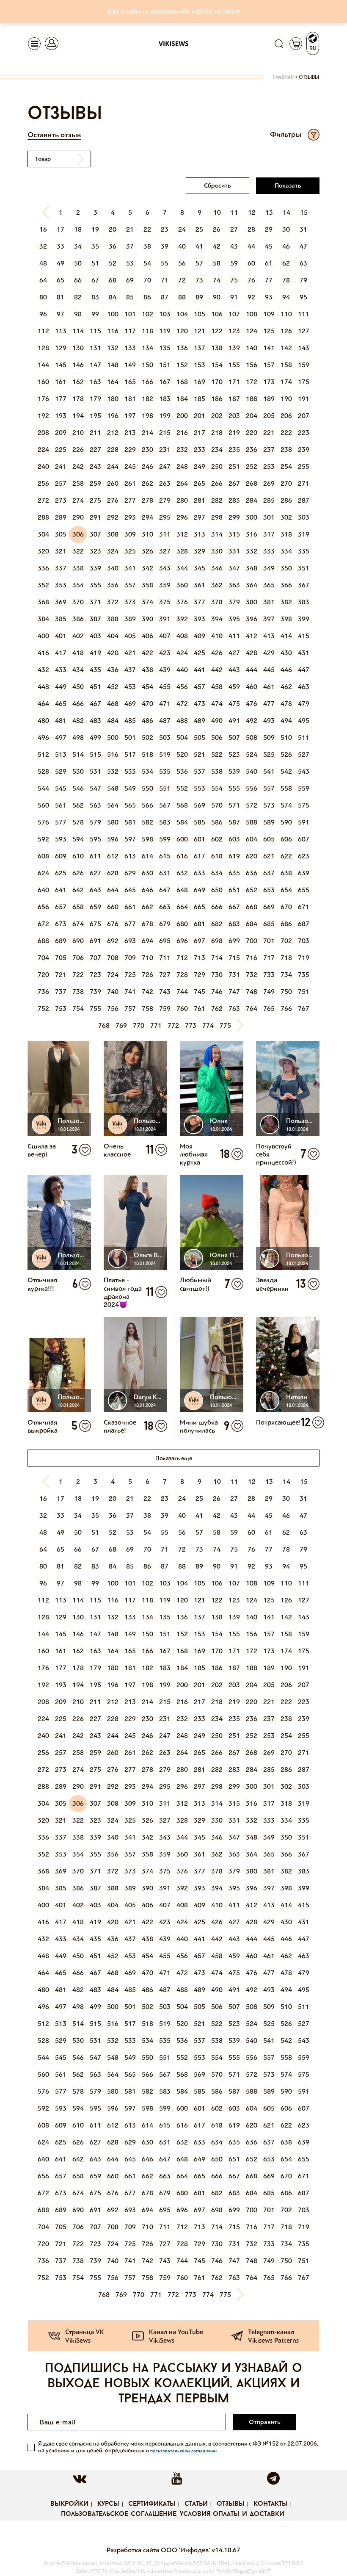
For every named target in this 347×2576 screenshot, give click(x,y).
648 (182, 890)
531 (95, 771)
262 (147, 483)
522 (217, 754)
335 (304, 551)
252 (252, 466)
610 (78, 856)
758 (147, 1009)
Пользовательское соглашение (119, 2514)
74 (217, 280)
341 (130, 568)
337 (61, 568)
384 (43, 619)
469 (130, 704)
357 (130, 585)
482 (78, 721)
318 (286, 534)
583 (165, 822)
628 (113, 873)
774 (208, 1025)
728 (182, 975)
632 (182, 873)
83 (95, 297)
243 (95, 466)
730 (217, 975)
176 (43, 399)
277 (130, 500)
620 (252, 856)
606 (286, 839)
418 (78, 653)
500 (113, 737)
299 (234, 517)
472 (182, 704)
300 (252, 517)
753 (61, 1009)
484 (113, 721)
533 (130, 771)
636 (252, 873)
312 (182, 534)
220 (252, 433)
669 (269, 907)
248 (182, 466)
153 (200, 365)
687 (304, 924)
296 (182, 517)
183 (165, 399)
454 (147, 687)
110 (286, 314)
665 (200, 907)
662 (147, 907)
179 (95, 399)
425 (200, 653)
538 (217, 771)
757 (130, 1009)
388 (113, 619)
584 (182, 822)
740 (113, 992)
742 (147, 992)
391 (165, 619)
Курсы (108, 2504)
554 (217, 788)
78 (286, 280)
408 (182, 636)
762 (217, 1009)
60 (251, 263)
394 (217, 619)
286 (286, 500)
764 (252, 1009)
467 (95, 704)
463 (304, 687)
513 (61, 754)
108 (252, 314)
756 (113, 1009)
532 (113, 771)
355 (95, 585)
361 (200, 585)
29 (269, 229)
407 (165, 636)
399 (304, 619)
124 (252, 331)
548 (113, 788)
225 (61, 450)
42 (217, 246)
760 (182, 1009)
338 (78, 568)
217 (200, 433)
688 (43, 941)
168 (182, 382)
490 (217, 721)
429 (269, 653)
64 (43, 280)
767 (304, 1009)
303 (304, 517)
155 (234, 365)
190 (286, 399)
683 (234, 924)
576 (43, 822)
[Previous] (44, 213)
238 (286, 450)
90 (217, 297)
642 (78, 890)
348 (252, 568)
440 (182, 670)
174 (286, 382)
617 (200, 856)
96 (43, 314)
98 (78, 314)
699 (234, 941)
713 (200, 958)
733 (269, 975)
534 (147, 771)
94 (286, 297)
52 (113, 263)
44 (251, 246)
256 (43, 483)
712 (182, 958)
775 (225, 1025)
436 (113, 670)
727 (165, 975)
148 (113, 365)
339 (95, 568)
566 (147, 805)
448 (43, 687)
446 (286, 670)
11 (234, 212)
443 (234, 670)
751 (304, 992)
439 (165, 670)
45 (269, 246)
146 (78, 365)
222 (286, 433)
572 (252, 805)
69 (130, 280)
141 (269, 348)
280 (182, 500)
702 (286, 941)
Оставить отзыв (54, 135)
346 (217, 568)
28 (251, 229)
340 (113, 568)
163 (95, 382)
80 (43, 297)
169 (200, 382)
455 (165, 687)
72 (182, 280)
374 (147, 602)
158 (286, 365)
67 (95, 280)
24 (182, 229)
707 (95, 958)
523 (234, 754)
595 (95, 839)
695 (165, 941)
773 (191, 1025)
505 (200, 737)
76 (251, 280)
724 (113, 975)
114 (78, 331)
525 (269, 754)
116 (113, 331)
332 (252, 551)
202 (217, 416)
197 (130, 416)
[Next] (243, 1026)
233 (200, 450)
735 (304, 975)
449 (61, 687)
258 (78, 483)
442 (217, 670)
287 (304, 500)
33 (61, 246)
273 (61, 500)
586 (217, 822)
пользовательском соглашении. (184, 2451)
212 (113, 433)
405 (130, 636)
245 (130, 466)
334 (286, 551)
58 (217, 263)
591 (304, 822)
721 (61, 975)
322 (78, 551)
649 (200, 890)
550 (147, 788)
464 (43, 704)
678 (147, 924)
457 (200, 687)
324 (113, 551)
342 (147, 568)
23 (165, 229)
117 (130, 331)
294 (147, 517)
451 (95, 687)
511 (304, 737)
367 (304, 585)
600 (182, 839)
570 (217, 805)
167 (165, 382)
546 (78, 788)
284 (252, 500)
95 (303, 297)
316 (252, 534)
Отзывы (231, 2504)
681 (200, 924)
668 (252, 907)
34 (78, 246)
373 (130, 602)
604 (252, 839)
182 (147, 399)
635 (234, 873)
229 (130, 450)
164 (113, 382)
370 (78, 602)
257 (61, 483)
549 (130, 788)
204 (252, 416)
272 (43, 500)
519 (165, 754)
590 (286, 822)
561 (61, 805)
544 (43, 788)
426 (217, 653)
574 (286, 805)
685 (269, 924)
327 (165, 551)
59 (234, 263)
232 (182, 450)
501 (130, 737)
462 (286, 687)
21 (130, 229)
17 (61, 229)
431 (304, 653)
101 (130, 314)
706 (78, 958)
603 (234, 839)
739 (95, 992)
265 (200, 483)
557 (269, 788)
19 (95, 229)
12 (252, 212)
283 (234, 500)
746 (217, 992)
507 (234, 737)
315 (234, 534)
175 (304, 382)
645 (130, 890)
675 (95, 924)
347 (234, 568)
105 (200, 314)
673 (61, 924)
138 (217, 348)
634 (217, 873)
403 (95, 636)
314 (217, 534)
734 (286, 975)
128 (43, 348)
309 (130, 534)
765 (269, 1009)
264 (182, 483)
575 (304, 805)
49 (61, 263)
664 (182, 907)
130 (78, 348)
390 (147, 619)
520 (182, 754)
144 (43, 365)
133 (130, 348)
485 (130, 721)
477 (269, 704)
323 (95, 551)
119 (165, 331)
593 (61, 839)
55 (165, 263)
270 (286, 483)
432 (43, 670)
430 (286, 653)
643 (95, 890)
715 (234, 958)
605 (269, 839)
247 (165, 466)
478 (286, 704)
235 (234, 450)
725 (130, 975)
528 (43, 771)
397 (269, 619)
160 (43, 382)
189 (269, 399)
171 (234, 382)
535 (165, 771)
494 (286, 721)
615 (165, 856)
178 (78, 399)
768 (104, 1025)
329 (200, 551)
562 (78, 805)
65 (61, 280)
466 (78, 704)
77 (269, 280)
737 (61, 992)
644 (113, 890)
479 (304, 704)
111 (304, 314)
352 (43, 585)
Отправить (265, 2422)
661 (130, 907)
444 (252, 670)
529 (61, 771)
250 (217, 466)
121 (200, 331)
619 (234, 856)
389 (130, 619)
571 (234, 805)
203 (234, 416)
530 (78, 771)
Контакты (271, 2504)
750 (286, 992)
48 (43, 263)
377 (200, 602)
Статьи (196, 2504)
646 (147, 890)
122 (217, 331)
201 (200, 416)
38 (147, 246)
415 (304, 636)
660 (113, 907)
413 (269, 636)
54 (147, 263)
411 (234, 636)
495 (304, 721)
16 (43, 229)
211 (95, 433)
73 (199, 280)
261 (130, 483)
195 (95, 416)
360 (182, 585)
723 (95, 975)
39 (165, 246)
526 (286, 754)
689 (61, 941)
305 (61, 534)
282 (217, 500)
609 (61, 856)
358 (147, 585)
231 (165, 450)
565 (130, 805)
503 (165, 737)
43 (234, 246)
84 (113, 297)
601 (200, 839)
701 (269, 941)
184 (182, 399)
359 (165, 585)
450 (78, 687)
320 (43, 551)
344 (182, 568)
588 (252, 822)
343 (165, 568)
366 (286, 585)
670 (286, 907)
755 (95, 1009)
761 (200, 1009)
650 (217, 890)
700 (252, 941)
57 (199, 263)
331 (234, 551)
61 (269, 263)
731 (234, 975)
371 (95, 602)
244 (113, 466)
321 (61, 551)
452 (113, 687)
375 (165, 602)
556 (252, 788)
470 (147, 704)
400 (43, 636)
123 (234, 331)
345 (200, 568)
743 (165, 992)
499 (95, 737)
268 (252, 483)
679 (165, 924)
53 (130, 263)
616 (182, 856)
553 (200, 788)
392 (182, 619)
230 (147, 450)
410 (217, 636)
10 (217, 212)
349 (269, 568)
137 (200, 348)
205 (269, 416)
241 (61, 466)
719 (304, 958)
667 (234, 907)
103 (165, 314)
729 (200, 975)
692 (113, 941)
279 (165, 500)
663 (165, 907)
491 (234, 721)
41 (199, 246)
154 (217, 365)
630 (147, 873)
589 (269, 822)
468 (113, 704)
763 (234, 1009)
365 (269, 585)
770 (139, 1025)
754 (78, 1009)
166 (147, 382)
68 (113, 280)
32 (43, 246)
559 (304, 788)
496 (43, 737)
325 (130, 551)
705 (61, 958)
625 (61, 873)
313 (200, 534)
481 (61, 721)
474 (217, 704)
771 (156, 1025)
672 (43, 924)
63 (303, 263)
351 (304, 568)
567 (165, 805)
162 (78, 382)
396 (252, 619)
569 (200, 805)
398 (286, 619)
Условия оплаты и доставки (232, 2514)
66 (78, 280)
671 (304, 907)
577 (61, 822)
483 (95, 721)
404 (113, 636)
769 (121, 1025)
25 (199, 229)
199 (165, 416)
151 (165, 365)
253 (269, 466)
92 (251, 297)
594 (78, 839)
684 (252, 924)
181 (130, 399)
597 (130, 839)
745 (200, 992)
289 (61, 517)
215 (165, 433)
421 (130, 653)
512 (43, 754)
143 (304, 348)
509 (269, 737)
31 (303, 229)
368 (43, 602)
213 (130, 433)
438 (147, 670)
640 (43, 890)
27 (234, 229)
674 (78, 924)
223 (304, 433)
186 (217, 399)
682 (217, 924)
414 (286, 636)
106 (217, 314)
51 (95, 263)
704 (43, 958)
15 (304, 212)
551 (165, 788)
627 (95, 873)
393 (200, 619)
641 (61, 890)
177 (61, 399)
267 (234, 483)
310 (147, 534)
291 (95, 517)
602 (217, 839)
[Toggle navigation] (34, 44)
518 (147, 754)
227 (95, 450)
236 (252, 450)
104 (182, 314)
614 (147, 856)
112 (43, 331)
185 (200, 399)
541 (269, 771)
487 (165, 721)
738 (78, 992)
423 (165, 653)
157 (269, 365)
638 (286, 873)
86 (147, 297)
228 (113, 450)
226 (78, 450)
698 (217, 941)
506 (217, 737)
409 (200, 636)
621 (269, 856)
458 (217, 687)
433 (61, 670)
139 (234, 348)
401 (61, 636)
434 (78, 670)
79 (303, 280)
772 (173, 1025)
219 (234, 433)
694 (147, 941)
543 (304, 771)
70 (147, 280)
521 (200, 754)
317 (269, 534)
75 (234, 280)
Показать (288, 185)
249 (200, 466)
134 (147, 348)
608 (43, 856)
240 (43, 466)
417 (61, 653)
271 (304, 483)
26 (217, 229)
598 (147, 839)
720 (43, 975)
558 (286, 788)
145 (61, 365)
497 (61, 737)
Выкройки (69, 2504)
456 (182, 687)
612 (113, 856)
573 (269, 805)
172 (252, 382)
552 (182, 788)
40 (182, 246)
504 (182, 737)
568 (182, 805)
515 (95, 754)
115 (95, 331)
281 (200, 500)
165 (130, 382)
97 (61, 314)
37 (130, 246)
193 (61, 416)
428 (252, 653)
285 (269, 500)
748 (252, 992)
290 (78, 517)
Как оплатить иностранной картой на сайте (174, 11)
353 (61, 585)
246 (147, 466)
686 (286, 924)
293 (130, 517)
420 (113, 653)
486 (147, 721)
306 (78, 534)
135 (165, 348)
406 (147, 636)
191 (304, 399)
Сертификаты (152, 2504)
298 (217, 517)
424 (182, 653)
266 (217, 483)
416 (43, 653)
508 (252, 737)
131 (95, 348)
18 (78, 229)
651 (234, 890)
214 (147, 433)
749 (269, 992)
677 (130, 924)
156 (252, 365)
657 (61, 907)
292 (113, 517)
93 (269, 297)
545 (61, 788)
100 (113, 314)
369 (61, 602)
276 (113, 500)
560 (43, 805)
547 (95, 788)
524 (252, 754)
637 (269, 873)
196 (113, 416)
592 (43, 839)
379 (234, 602)
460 (252, 687)
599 (165, 839)
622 (286, 856)
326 (147, 551)
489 (200, 721)
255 (304, 466)
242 (78, 466)
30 (286, 229)
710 (147, 958)
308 (113, 534)
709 (130, 958)
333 (269, 551)
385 (61, 619)
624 (43, 873)
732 (252, 975)
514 (78, 754)
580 (113, 822)
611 (95, 856)
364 (252, 585)
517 (130, 754)
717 (269, 958)
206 (286, 416)
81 (61, 297)
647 (165, 890)
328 (182, 551)
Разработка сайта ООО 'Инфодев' (159, 2550)
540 (252, 771)
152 (182, 365)
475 (234, 704)
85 (130, 297)
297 (200, 517)
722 (78, 975)
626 (78, 873)
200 (182, 416)
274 (78, 500)
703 (304, 941)
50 (78, 263)
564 (113, 805)
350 (286, 568)
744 (182, 992)
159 (304, 365)
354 (78, 585)
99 (95, 314)
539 (234, 771)
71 (165, 280)
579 (95, 822)
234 (217, 450)
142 (286, 348)
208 (43, 433)
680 (182, 924)
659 (95, 907)
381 (269, 602)
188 (252, 399)
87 (165, 297)
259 (95, 483)
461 (269, 687)
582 (147, 822)
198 (147, 416)
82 (78, 297)
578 (78, 822)
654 (286, 890)
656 (43, 907)
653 (269, 890)
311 (165, 534)
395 (234, 619)
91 (234, 297)
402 (78, 636)
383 (304, 602)
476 (252, 704)
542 (286, 771)
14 (286, 212)
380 (252, 602)
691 (95, 941)
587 (234, 822)
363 (234, 585)
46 (286, 246)
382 (286, 602)
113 (61, 331)
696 (182, 941)
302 (286, 517)
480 (43, 721)
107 (234, 314)
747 (234, 992)
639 (304, 873)
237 (269, 450)
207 (304, 416)
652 (252, 890)
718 (286, 958)
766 (286, 1009)
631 (165, 873)
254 (286, 466)
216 (182, 433)
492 (252, 721)
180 (113, 399)
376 (182, 602)
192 (43, 416)
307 (95, 534)
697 (200, 941)
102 (147, 314)
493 (269, 721)
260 (113, 483)
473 (200, 704)
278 (147, 500)
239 (304, 450)
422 (147, 653)
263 (165, 483)
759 (165, 1009)
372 (113, 602)
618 (217, 856)
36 (113, 246)
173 (269, 382)
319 (304, 534)
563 (95, 805)
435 (95, 670)
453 (130, 687)
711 (165, 958)
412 (252, 636)
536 (182, 771)
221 (269, 433)
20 (113, 229)
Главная (283, 77)
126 (286, 331)
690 (78, 941)
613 (130, 856)
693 (130, 941)
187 (234, 399)
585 (200, 822)
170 (217, 382)
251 (234, 466)
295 (165, 517)
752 (43, 1009)
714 (217, 958)
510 (286, 737)
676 (113, 924)
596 (113, 839)
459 (234, 687)
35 (95, 246)
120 (182, 331)
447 (304, 670)
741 (130, 992)
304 (43, 534)
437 (130, 670)
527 (304, 754)
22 (147, 229)
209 (61, 433)
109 (269, 314)
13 (269, 212)
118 (147, 331)
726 (147, 975)
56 (182, 263)
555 (234, 788)
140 (252, 348)
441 (200, 670)
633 (200, 873)
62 (286, 263)
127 (304, 331)
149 (130, 365)
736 (43, 992)
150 (147, 365)
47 (303, 246)
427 (234, 653)
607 (304, 839)
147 (95, 365)
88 (182, 297)
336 (43, 568)
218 (217, 433)
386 (78, 619)
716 (252, 958)
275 (95, 500)
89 (199, 297)
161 (61, 382)
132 (113, 348)
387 (95, 619)
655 (304, 890)
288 (43, 517)
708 (113, 958)
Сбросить (218, 185)
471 (165, 704)
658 (78, 907)
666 (217, 907)
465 (61, 704)
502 (147, 737)
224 (43, 450)
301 (269, 517)
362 (217, 585)
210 (78, 433)
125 (269, 331)
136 (182, 348)
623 (304, 856)
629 (130, 873)
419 (95, 653)
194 (78, 416)
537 (200, 771)
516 (113, 754)
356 (113, 585)
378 (217, 602)
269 (269, 483)
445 (269, 670)
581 (130, 822)
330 (217, 551)
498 (78, 737)
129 (61, 348)
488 (182, 721)
